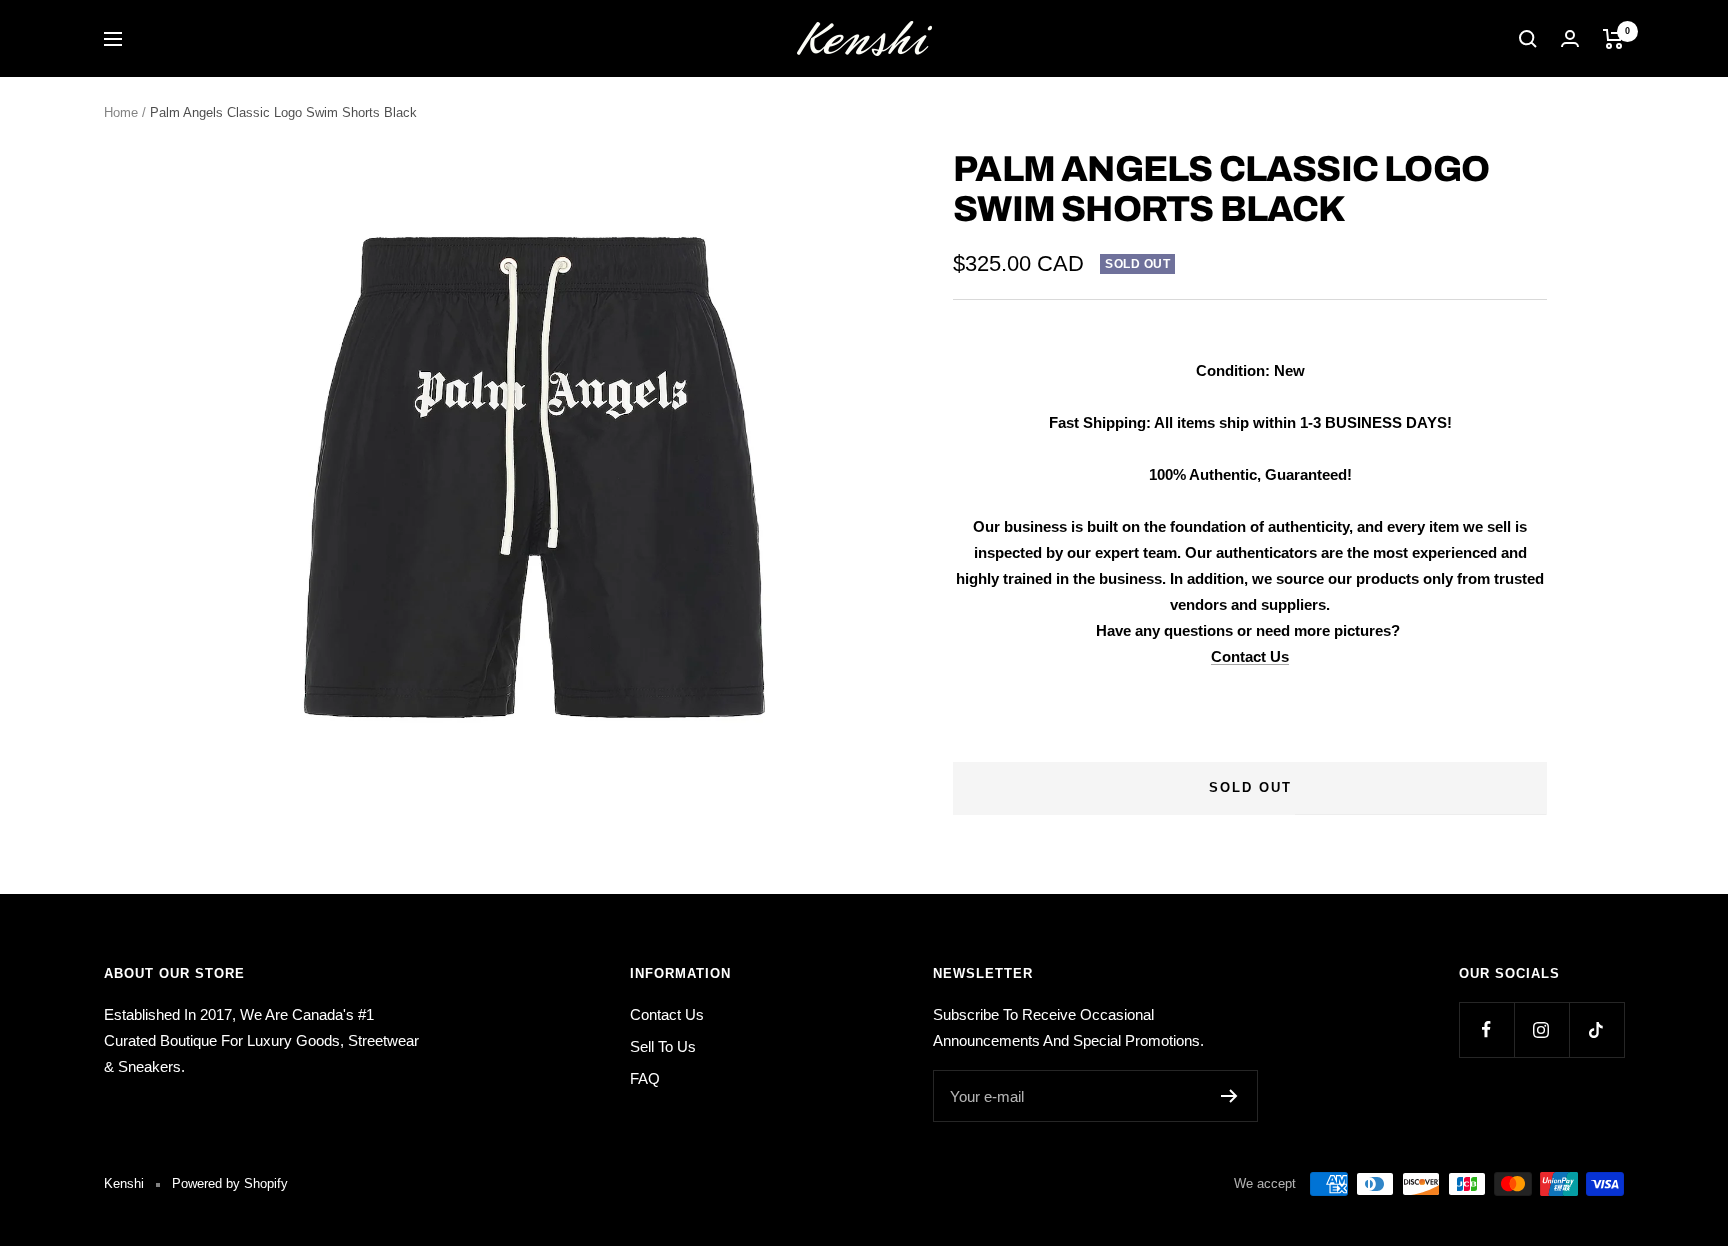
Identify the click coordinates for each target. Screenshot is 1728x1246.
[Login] (1570, 38)
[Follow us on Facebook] (1486, 1029)
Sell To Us (663, 1046)
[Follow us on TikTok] (1596, 1029)
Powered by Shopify (230, 1183)
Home (121, 112)
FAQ (645, 1078)
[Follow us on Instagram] (1541, 1029)
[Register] (1229, 1096)
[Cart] (1613, 39)
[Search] (1528, 39)
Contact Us (1250, 656)
